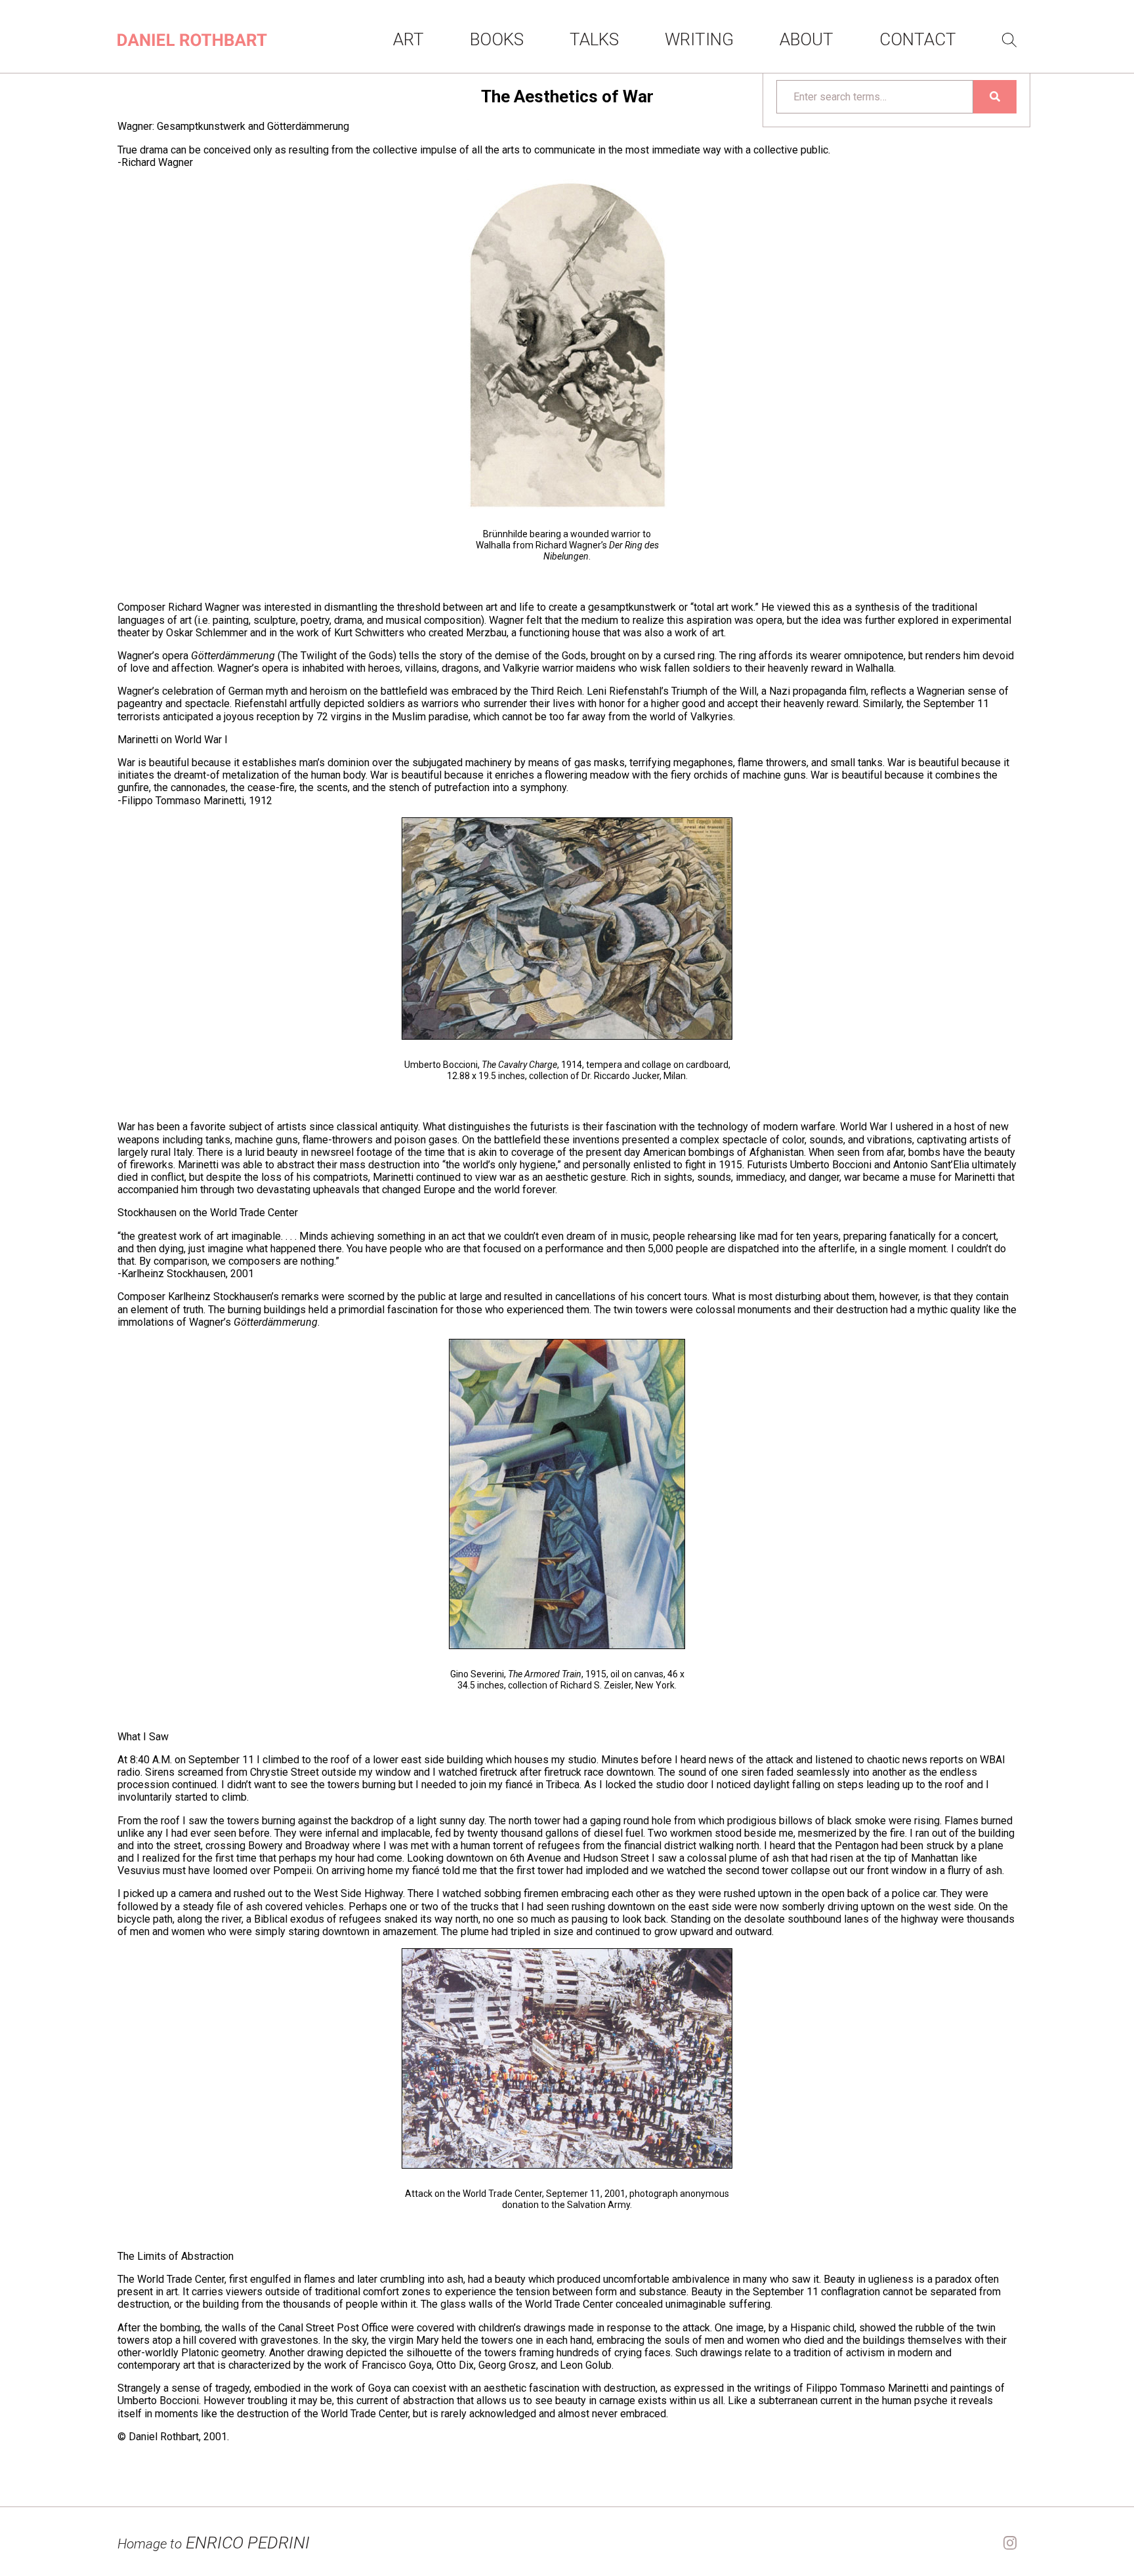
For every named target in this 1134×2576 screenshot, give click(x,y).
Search (1009, 40)
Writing (699, 39)
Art (409, 39)
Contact (918, 39)
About (807, 39)
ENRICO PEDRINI (214, 2543)
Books (497, 39)
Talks (594, 39)
